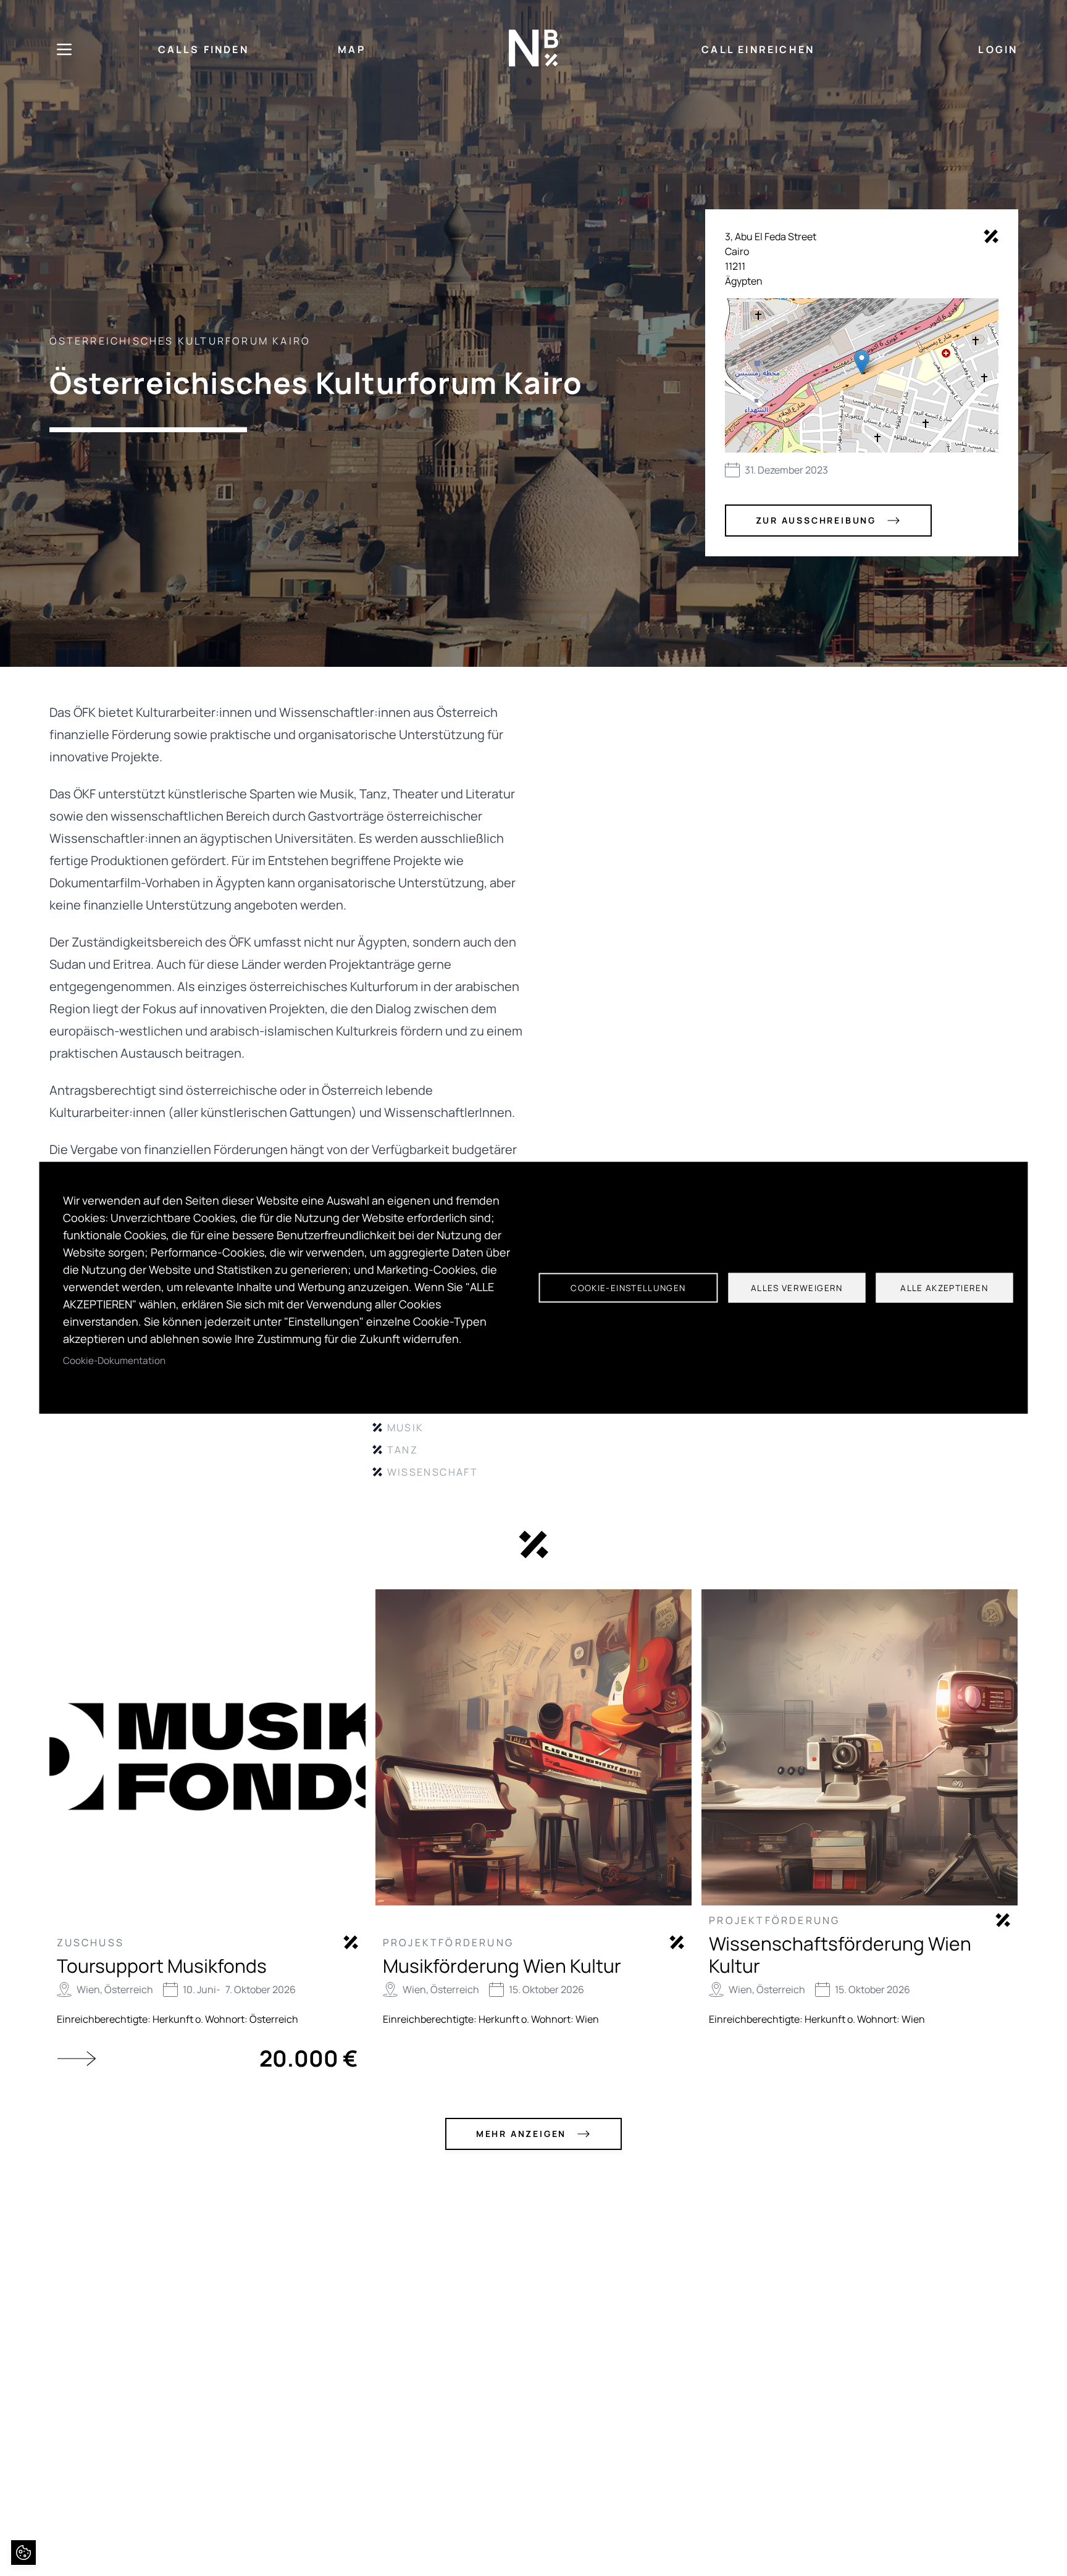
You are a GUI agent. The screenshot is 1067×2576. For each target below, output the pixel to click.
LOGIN (998, 49)
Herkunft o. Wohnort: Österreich (225, 2019)
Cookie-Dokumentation (114, 1361)
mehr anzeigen (521, 2134)
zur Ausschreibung (816, 520)
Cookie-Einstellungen (628, 1288)
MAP (352, 49)
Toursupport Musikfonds (162, 1966)
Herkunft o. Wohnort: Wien (539, 2019)
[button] (862, 362)
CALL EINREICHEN (758, 49)
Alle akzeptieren (944, 1288)
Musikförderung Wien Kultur (502, 1966)
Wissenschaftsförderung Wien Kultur (840, 1955)
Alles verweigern (797, 1288)
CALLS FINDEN (203, 49)
